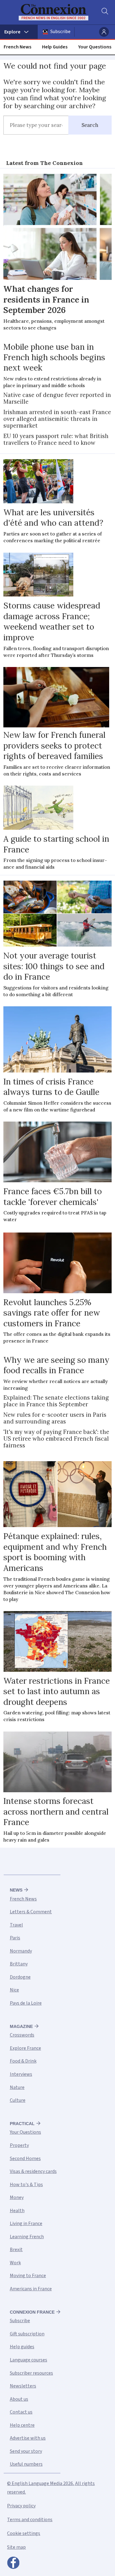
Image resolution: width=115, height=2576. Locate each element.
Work (15, 2263)
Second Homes (25, 2159)
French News (17, 47)
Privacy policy (21, 2506)
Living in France (26, 2224)
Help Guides (55, 47)
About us (19, 2399)
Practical (22, 2124)
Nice (14, 1990)
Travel (16, 1925)
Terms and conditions (30, 2520)
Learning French (27, 2237)
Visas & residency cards (33, 2171)
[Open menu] (19, 32)
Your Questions (95, 47)
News (16, 1890)
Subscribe (60, 32)
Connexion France (32, 2312)
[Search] (104, 12)
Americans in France (31, 2289)
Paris (15, 1938)
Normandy (21, 1951)
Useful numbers (26, 2464)
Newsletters (23, 2386)
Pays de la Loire (26, 2003)
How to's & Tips (26, 2185)
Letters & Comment (31, 1912)
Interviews (21, 2074)
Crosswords (22, 2035)
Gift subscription (27, 2334)
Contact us (21, 2412)
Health (17, 2211)
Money (17, 2197)
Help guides (22, 2347)
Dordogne (20, 1977)
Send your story (26, 2451)
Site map (16, 2547)
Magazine (21, 2026)
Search (90, 125)
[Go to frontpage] (54, 12)
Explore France (25, 2048)
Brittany (19, 1964)
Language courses (29, 2360)
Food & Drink (23, 2061)
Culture (18, 2100)
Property (19, 2145)
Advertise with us (28, 2438)
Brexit (16, 2250)
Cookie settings (24, 2533)
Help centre (22, 2425)
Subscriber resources (31, 2373)
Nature (17, 2087)
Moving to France (28, 2276)
